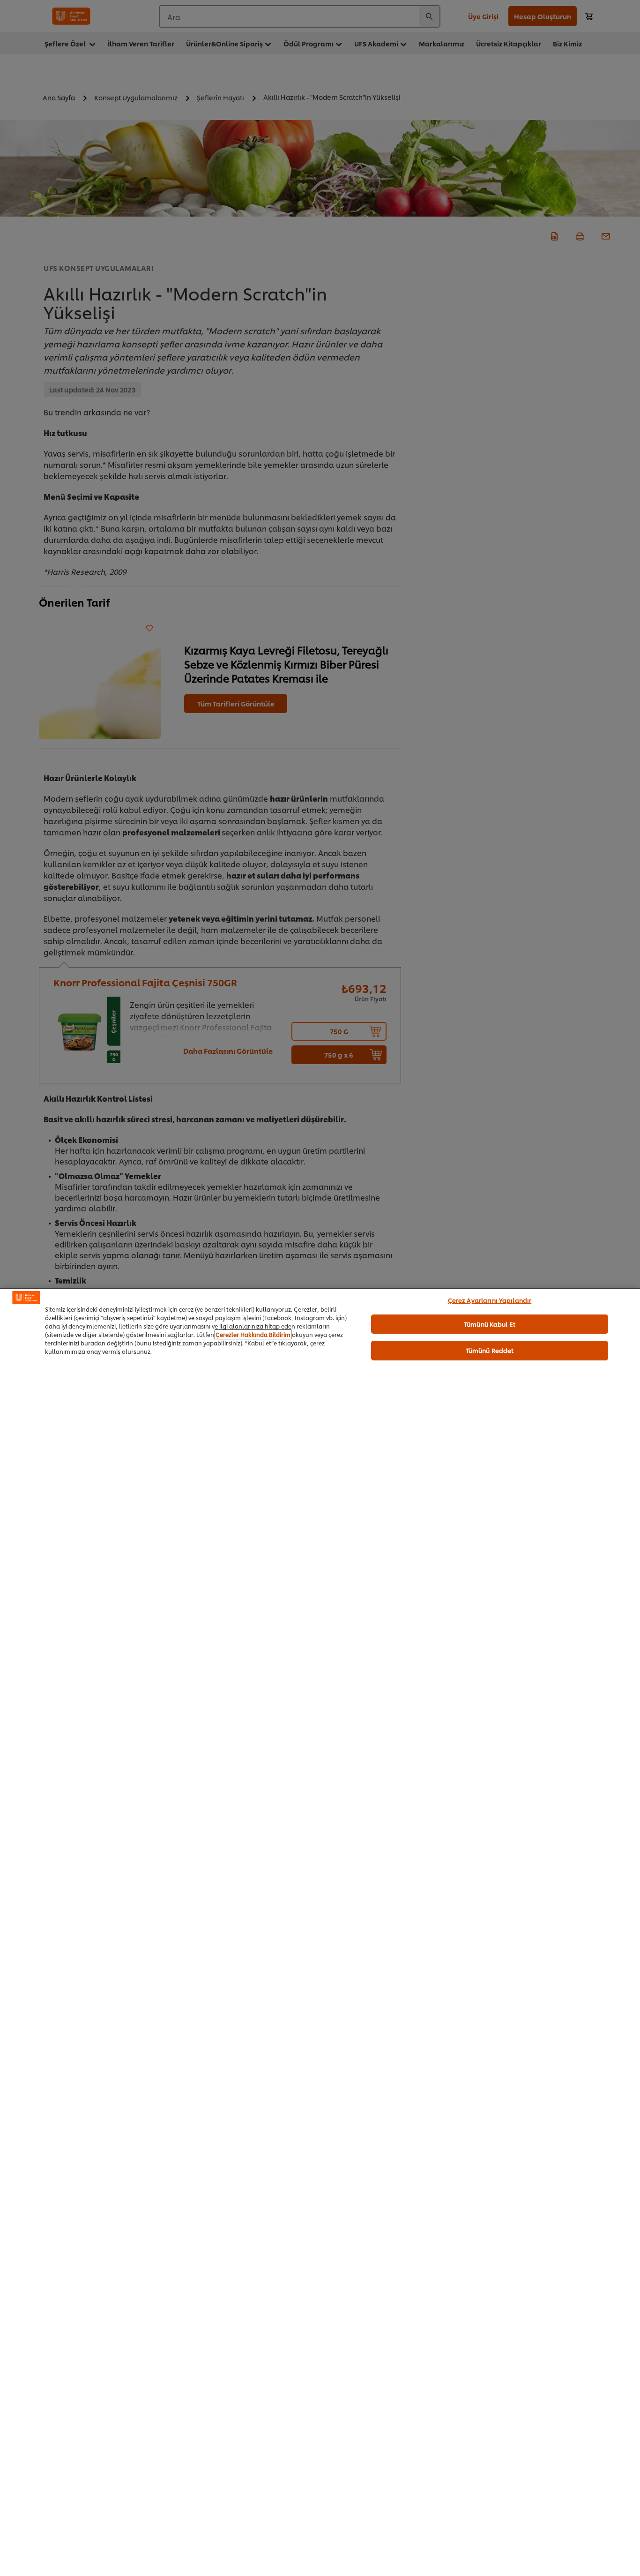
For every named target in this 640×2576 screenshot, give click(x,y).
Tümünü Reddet (490, 1350)
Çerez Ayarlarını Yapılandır (490, 1300)
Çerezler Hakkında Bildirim (253, 1334)
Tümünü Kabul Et (490, 1323)
